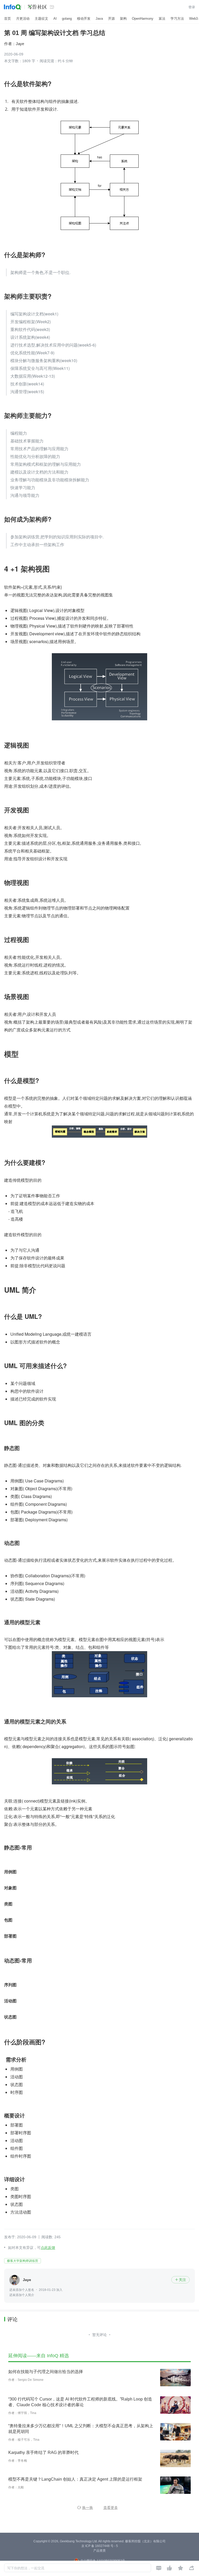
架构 (123, 19)
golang (67, 19)
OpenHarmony (143, 19)
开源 (111, 19)
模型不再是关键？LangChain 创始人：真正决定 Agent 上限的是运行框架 (75, 2479)
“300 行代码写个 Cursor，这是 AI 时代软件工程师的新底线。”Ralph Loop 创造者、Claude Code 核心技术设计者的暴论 (80, 2402)
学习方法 (177, 19)
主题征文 (41, 19)
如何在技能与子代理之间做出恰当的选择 (46, 2372)
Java (99, 19)
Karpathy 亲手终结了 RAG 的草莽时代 (43, 2452)
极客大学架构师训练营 (23, 2261)
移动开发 (84, 19)
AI (55, 19)
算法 (162, 19)
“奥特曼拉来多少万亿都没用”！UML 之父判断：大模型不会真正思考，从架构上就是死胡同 (81, 2429)
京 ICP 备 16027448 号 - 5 (100, 2546)
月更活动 (23, 19)
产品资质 (99, 2551)
